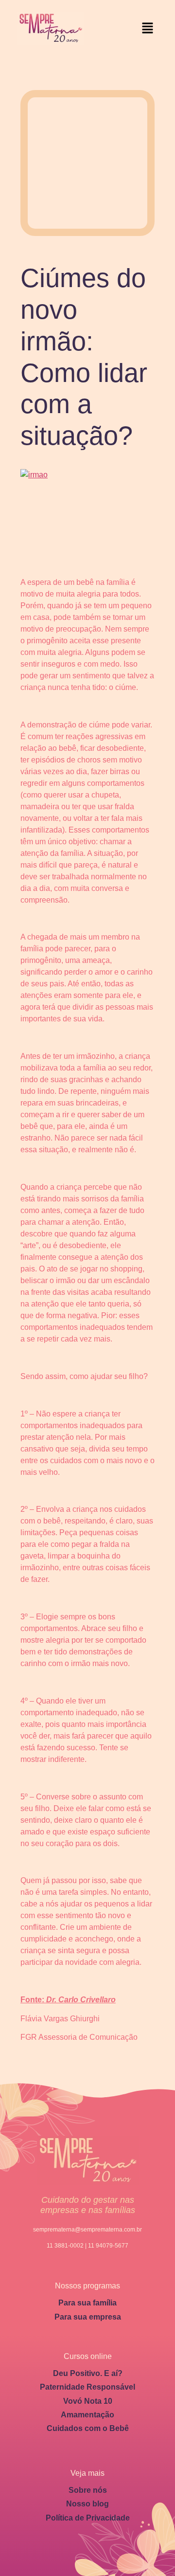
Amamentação (87, 2415)
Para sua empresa (88, 2317)
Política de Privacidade (88, 2518)
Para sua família (87, 2303)
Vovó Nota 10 (88, 2401)
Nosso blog (87, 2504)
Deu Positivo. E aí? (88, 2373)
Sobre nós (88, 2490)
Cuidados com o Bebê (88, 2428)
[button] (148, 28)
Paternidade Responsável (87, 2387)
